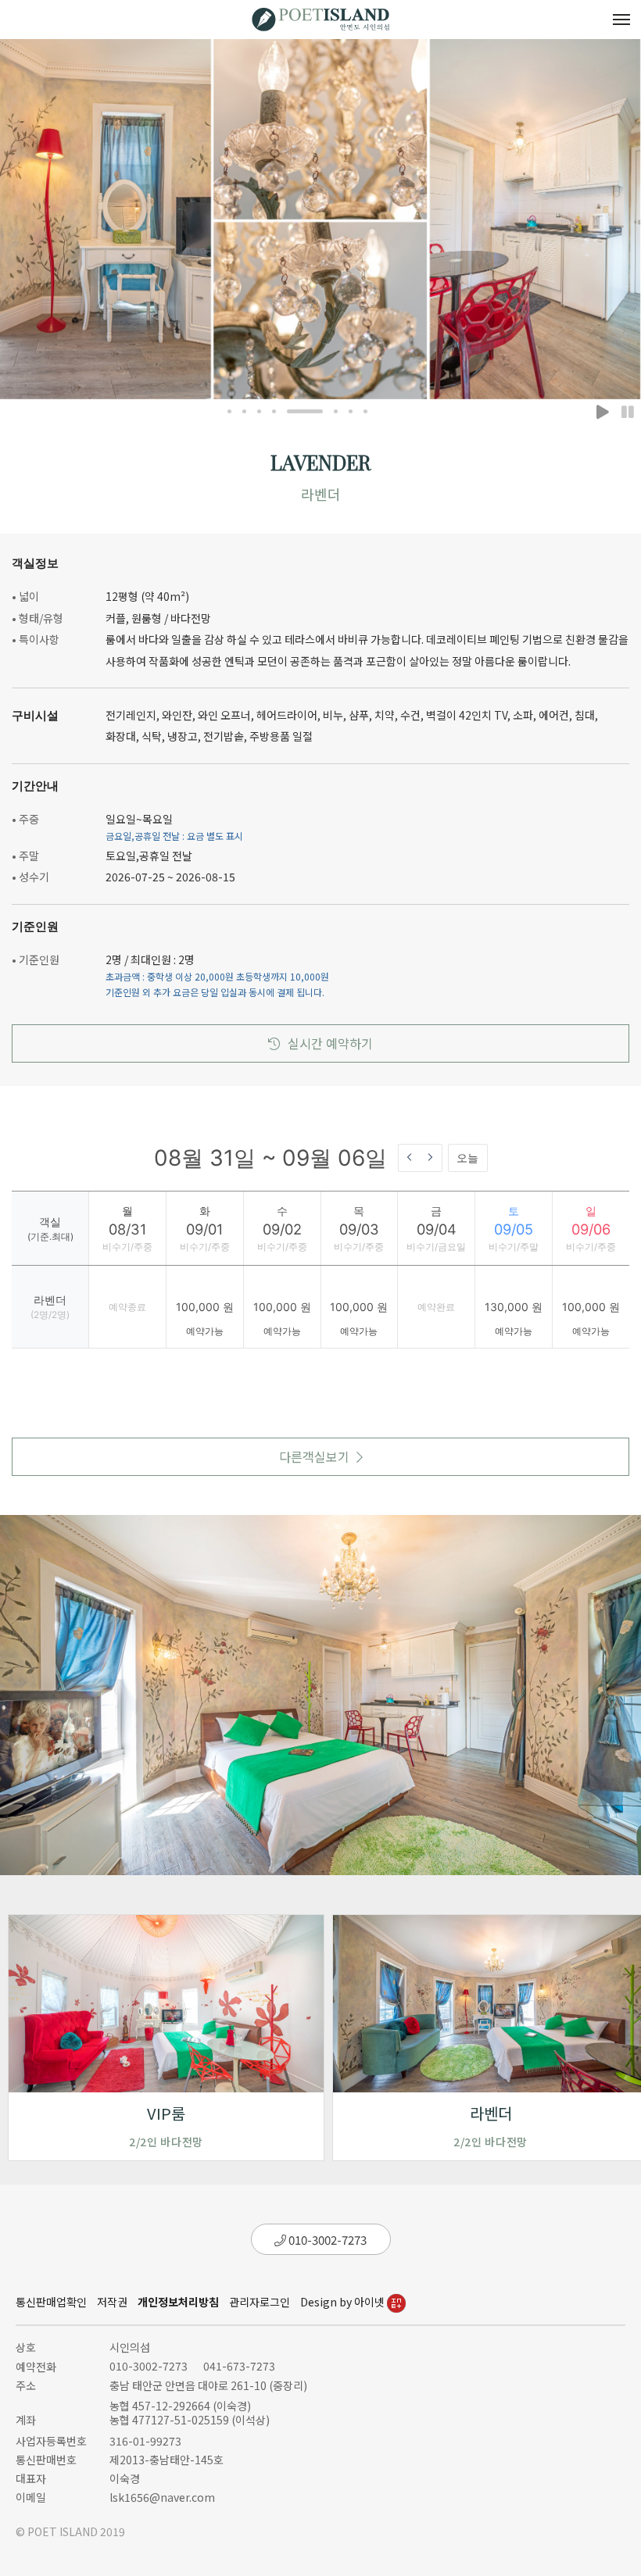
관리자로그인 (260, 2302)
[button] (229, 411)
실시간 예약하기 (330, 1043)
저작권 (112, 2302)
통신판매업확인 (51, 2302)
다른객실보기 (314, 1456)
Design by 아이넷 (344, 2302)
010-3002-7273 (326, 2240)
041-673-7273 (239, 2366)
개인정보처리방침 (178, 2302)
